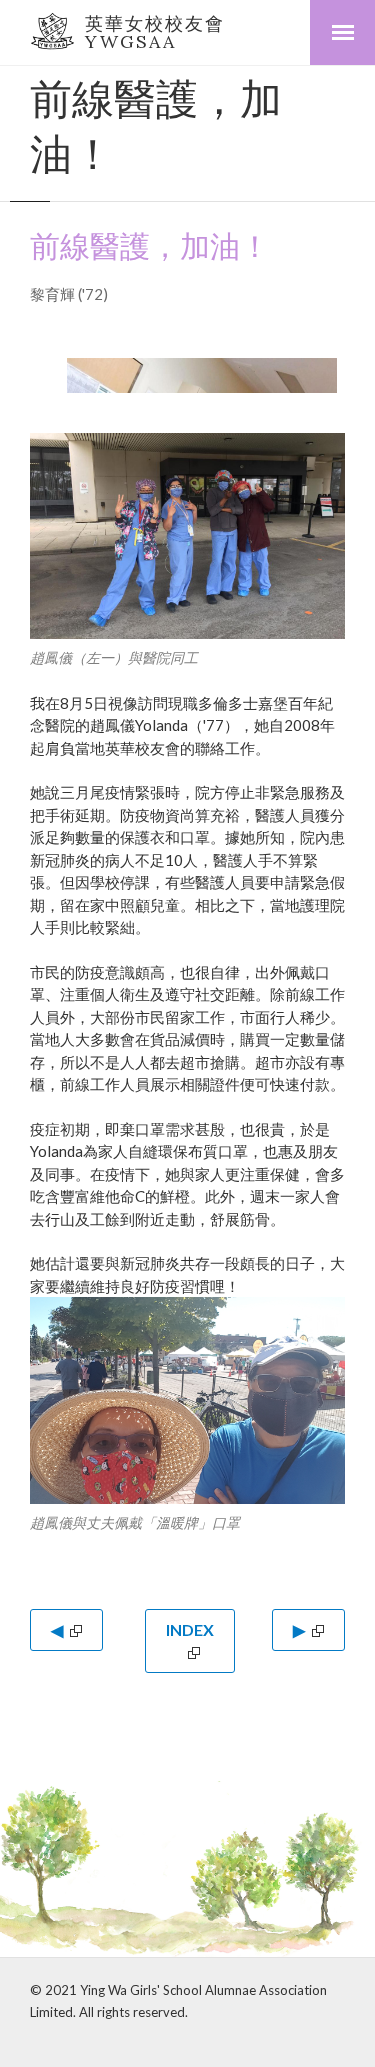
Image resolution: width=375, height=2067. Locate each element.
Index (190, 1629)
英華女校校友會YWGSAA (155, 32)
